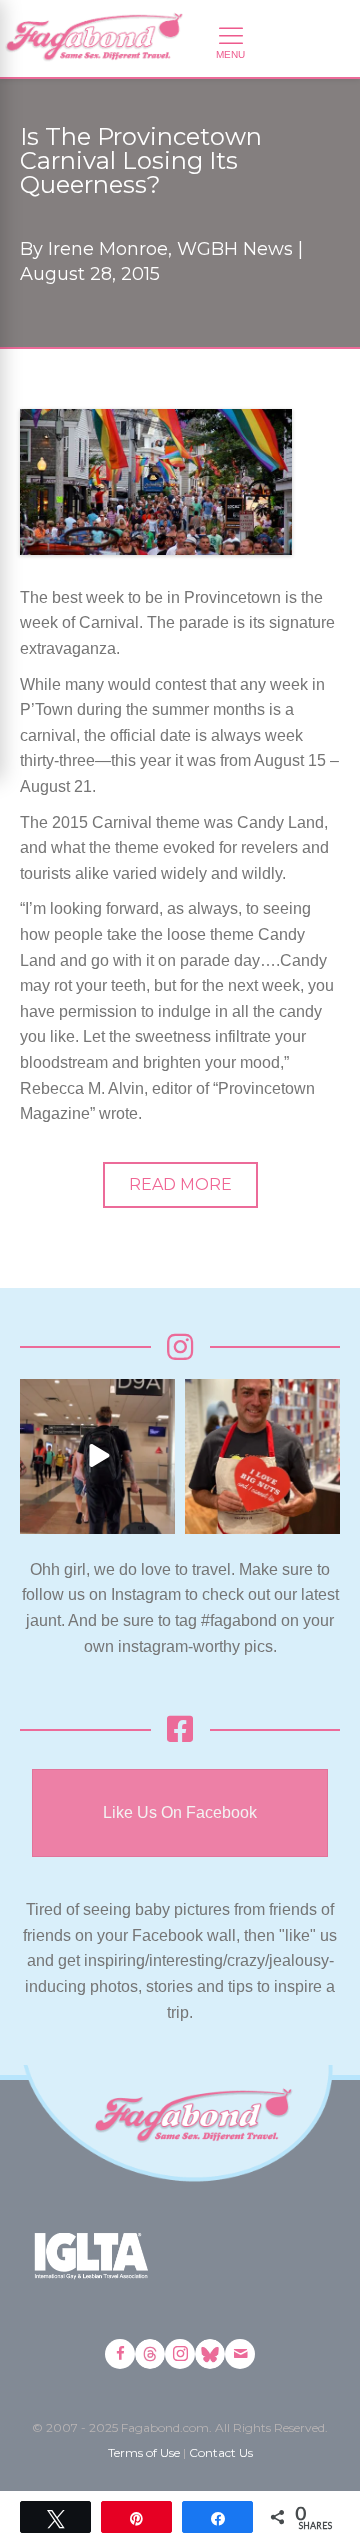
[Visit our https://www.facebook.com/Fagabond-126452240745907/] (120, 2354)
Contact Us (221, 2452)
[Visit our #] (240, 2354)
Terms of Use (144, 2452)
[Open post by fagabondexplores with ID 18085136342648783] (262, 1456)
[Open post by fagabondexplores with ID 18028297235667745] (97, 1456)
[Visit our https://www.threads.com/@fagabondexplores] (150, 2354)
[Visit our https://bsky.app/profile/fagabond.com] (210, 2354)
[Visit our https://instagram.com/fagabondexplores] (180, 2354)
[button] (180, 1185)
